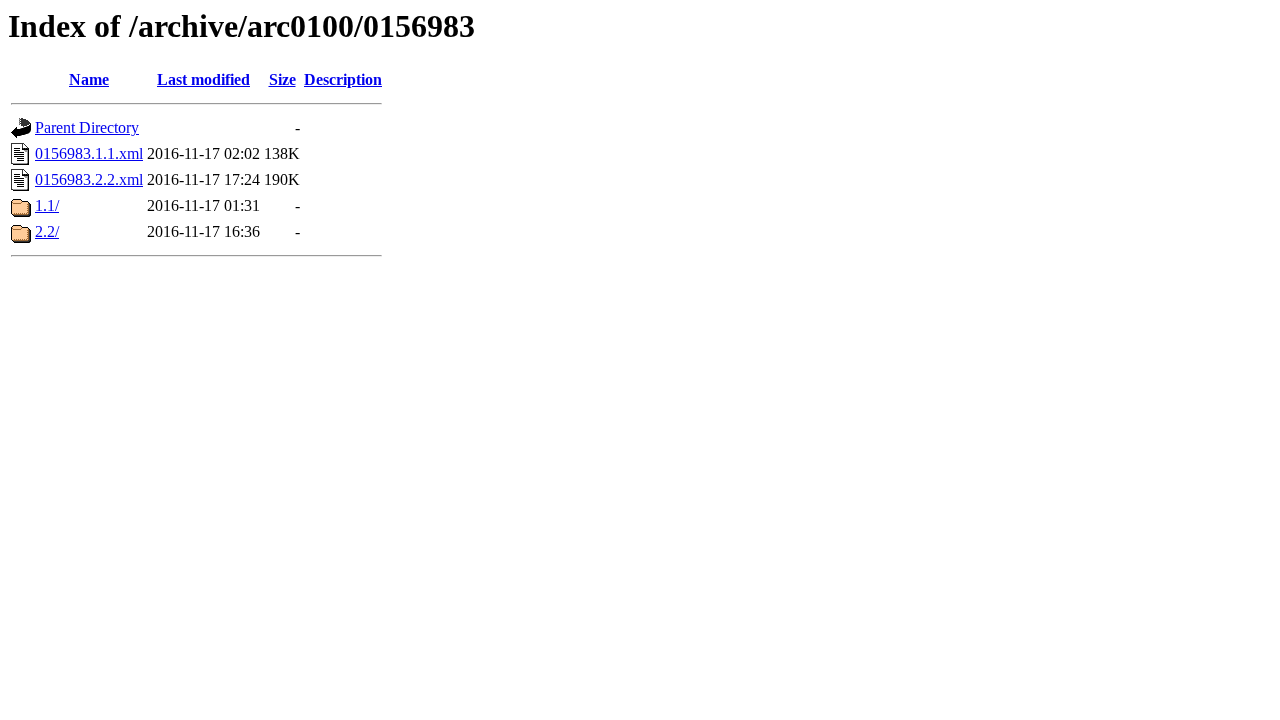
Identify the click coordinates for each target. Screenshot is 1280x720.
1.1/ (47, 205)
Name (89, 79)
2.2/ (47, 231)
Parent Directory (87, 127)
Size (282, 79)
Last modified (203, 79)
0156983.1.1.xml (89, 153)
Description (343, 79)
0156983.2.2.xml (89, 179)
